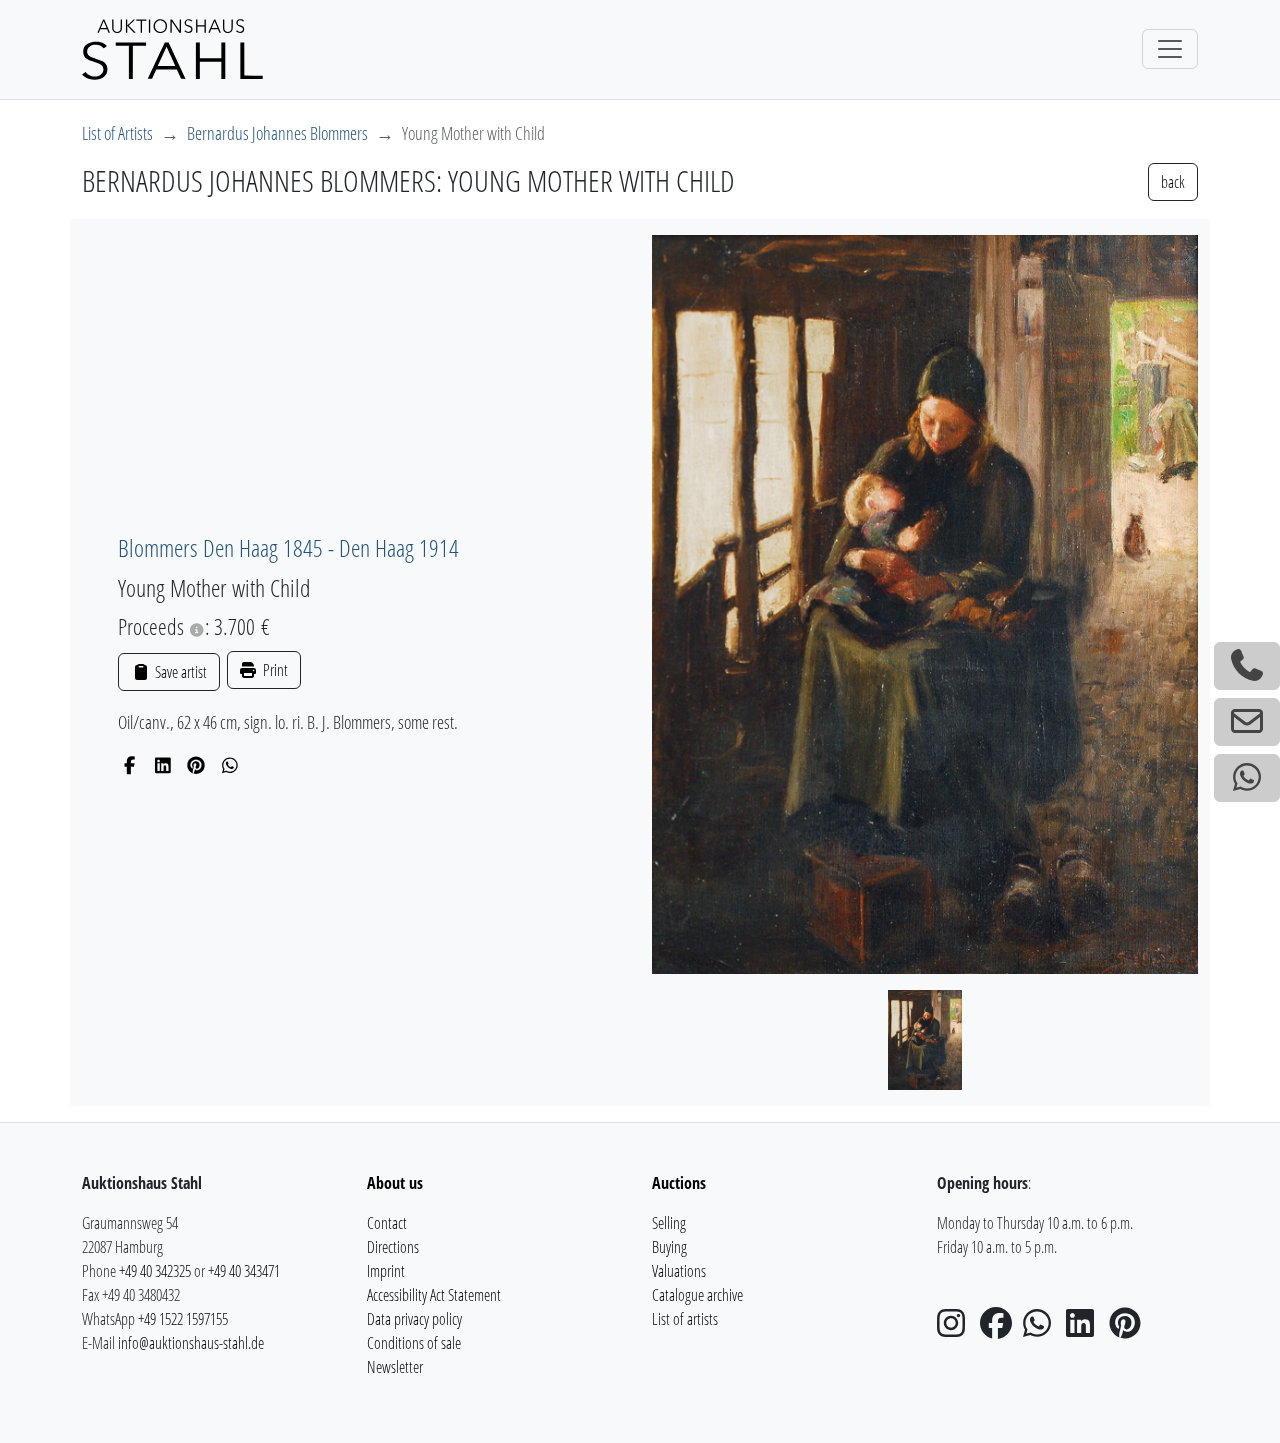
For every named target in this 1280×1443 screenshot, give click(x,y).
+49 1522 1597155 (183, 1319)
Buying (669, 1247)
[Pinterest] (196, 765)
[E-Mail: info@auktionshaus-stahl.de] (1247, 722)
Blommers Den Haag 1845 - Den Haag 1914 (288, 547)
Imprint (386, 1271)
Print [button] (274, 670)
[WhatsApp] (230, 765)
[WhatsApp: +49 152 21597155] (1247, 778)
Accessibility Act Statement (434, 1295)
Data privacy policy (414, 1319)
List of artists (685, 1319)
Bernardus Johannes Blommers (277, 133)
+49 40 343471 (244, 1271)
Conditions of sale (414, 1343)
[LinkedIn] (163, 765)
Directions (393, 1247)
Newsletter (395, 1367)
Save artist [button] (179, 672)
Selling (669, 1223)
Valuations (679, 1271)
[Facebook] (129, 765)
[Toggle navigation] (1170, 49)
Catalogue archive (697, 1295)
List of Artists (117, 133)
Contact (387, 1223)
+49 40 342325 (155, 1271)
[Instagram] (957, 1329)
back (1173, 182)
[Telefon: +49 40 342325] (1247, 666)
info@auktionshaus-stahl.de (191, 1343)
